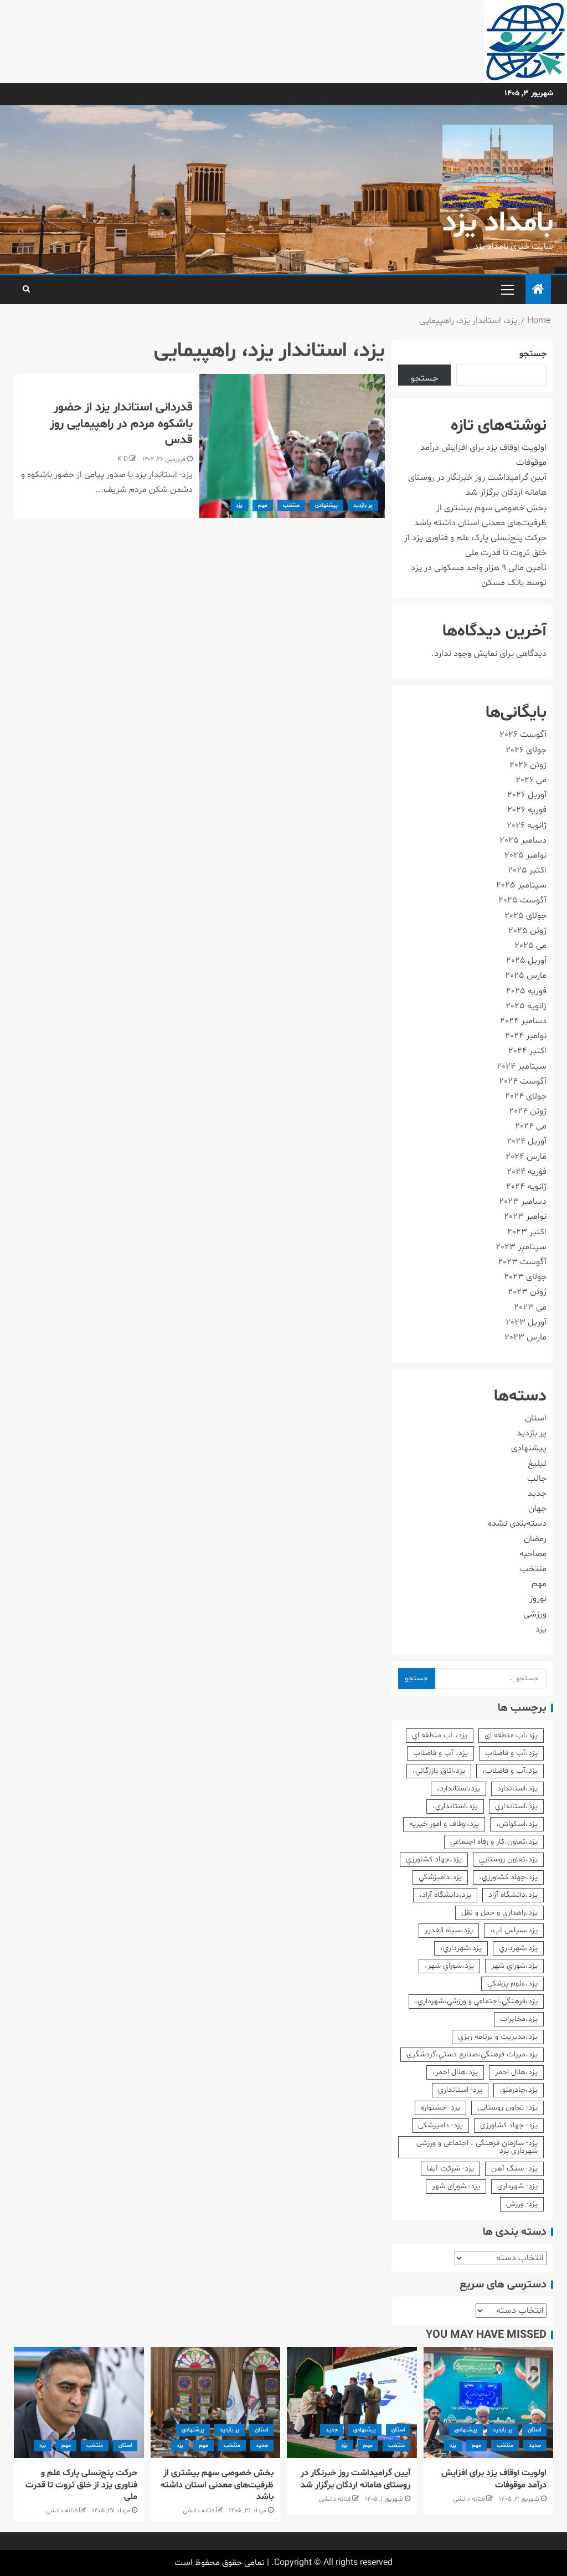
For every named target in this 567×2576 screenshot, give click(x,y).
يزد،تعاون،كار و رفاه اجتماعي (494, 1842)
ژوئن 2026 (528, 765)
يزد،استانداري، (455, 1806)
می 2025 (530, 946)
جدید (537, 1494)
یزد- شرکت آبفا (450, 2169)
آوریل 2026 (527, 795)
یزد (239, 506)
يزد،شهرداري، (461, 1948)
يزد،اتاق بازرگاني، (439, 1771)
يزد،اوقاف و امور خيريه (444, 1824)
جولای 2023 (525, 1277)
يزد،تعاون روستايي (508, 1859)
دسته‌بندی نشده (517, 1523)
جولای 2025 (525, 916)
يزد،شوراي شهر (514, 1966)
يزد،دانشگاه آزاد (513, 1895)
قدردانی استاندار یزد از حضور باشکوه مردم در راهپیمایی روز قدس (121, 424)
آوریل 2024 (527, 1141)
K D (123, 459)
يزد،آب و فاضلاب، (510, 1771)
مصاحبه (533, 1554)
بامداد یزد (498, 224)
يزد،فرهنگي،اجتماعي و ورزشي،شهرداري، (476, 2001)
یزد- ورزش (522, 2204)
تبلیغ (537, 1464)
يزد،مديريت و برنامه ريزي (498, 2037)
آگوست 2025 (522, 900)
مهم (263, 506)
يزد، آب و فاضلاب (440, 1753)
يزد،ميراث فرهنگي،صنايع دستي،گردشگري (472, 2054)
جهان (537, 1508)
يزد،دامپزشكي (440, 1877)
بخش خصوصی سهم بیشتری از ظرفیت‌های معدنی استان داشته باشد (217, 2485)
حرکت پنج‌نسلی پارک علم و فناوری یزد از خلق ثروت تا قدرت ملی (81, 2485)
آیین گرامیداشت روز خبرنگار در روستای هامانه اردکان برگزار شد (355, 2479)
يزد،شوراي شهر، (449, 1966)
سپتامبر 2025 (521, 885)
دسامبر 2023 (523, 1202)
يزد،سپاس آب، (514, 1930)
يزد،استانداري (516, 1806)
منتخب (291, 506)
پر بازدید (363, 506)
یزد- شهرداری (517, 2186)
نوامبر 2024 (526, 1036)
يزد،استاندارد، (458, 1789)
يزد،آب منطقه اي (511, 1735)
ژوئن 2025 (527, 931)
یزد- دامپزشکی (440, 2125)
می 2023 (530, 1307)
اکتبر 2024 (527, 1051)
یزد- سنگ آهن (514, 2169)
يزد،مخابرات (519, 2019)
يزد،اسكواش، (517, 1824)
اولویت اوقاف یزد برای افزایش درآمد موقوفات (494, 2479)
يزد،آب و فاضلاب (511, 1753)
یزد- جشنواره (440, 2108)
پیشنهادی (326, 506)
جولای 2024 (526, 1096)
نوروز (538, 1599)
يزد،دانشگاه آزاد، (445, 1895)
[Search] (26, 290)
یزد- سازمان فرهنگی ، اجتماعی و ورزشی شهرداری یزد (477, 2147)
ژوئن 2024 (528, 1111)
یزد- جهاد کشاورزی (509, 2125)
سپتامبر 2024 (522, 1066)
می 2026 (531, 780)
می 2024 (531, 1126)
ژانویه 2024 (526, 1187)
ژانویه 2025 (526, 1006)
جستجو (533, 354)
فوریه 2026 (527, 810)
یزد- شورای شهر (456, 2186)
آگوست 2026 (523, 735)
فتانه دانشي (469, 2499)
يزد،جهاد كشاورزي (434, 1859)
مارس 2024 (526, 1157)
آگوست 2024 (523, 1081)
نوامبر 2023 (525, 1217)
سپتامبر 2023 (521, 1247)
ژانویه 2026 (527, 825)
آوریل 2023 (526, 1322)
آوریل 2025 (526, 961)
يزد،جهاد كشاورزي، (508, 1877)
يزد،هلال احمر (516, 2072)
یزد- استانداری (460, 2090)
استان (536, 1418)
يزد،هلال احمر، (455, 2072)
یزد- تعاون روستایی (507, 2108)
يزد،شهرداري (518, 1948)
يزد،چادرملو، (519, 2090)
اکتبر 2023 (527, 1232)
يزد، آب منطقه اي (440, 1735)
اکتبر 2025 (527, 870)
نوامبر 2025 (525, 855)
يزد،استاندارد (517, 1789)
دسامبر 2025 (523, 840)
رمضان (535, 1539)
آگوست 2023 (522, 1262)
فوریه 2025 (526, 991)
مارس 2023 (525, 1337)
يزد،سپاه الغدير (449, 1930)
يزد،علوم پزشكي (512, 1984)
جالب (537, 1479)
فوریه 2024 (527, 1172)
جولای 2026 (526, 750)
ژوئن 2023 (527, 1292)
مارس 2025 (526, 976)
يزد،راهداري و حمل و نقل (499, 1913)
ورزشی (535, 1614)
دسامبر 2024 (523, 1021)
